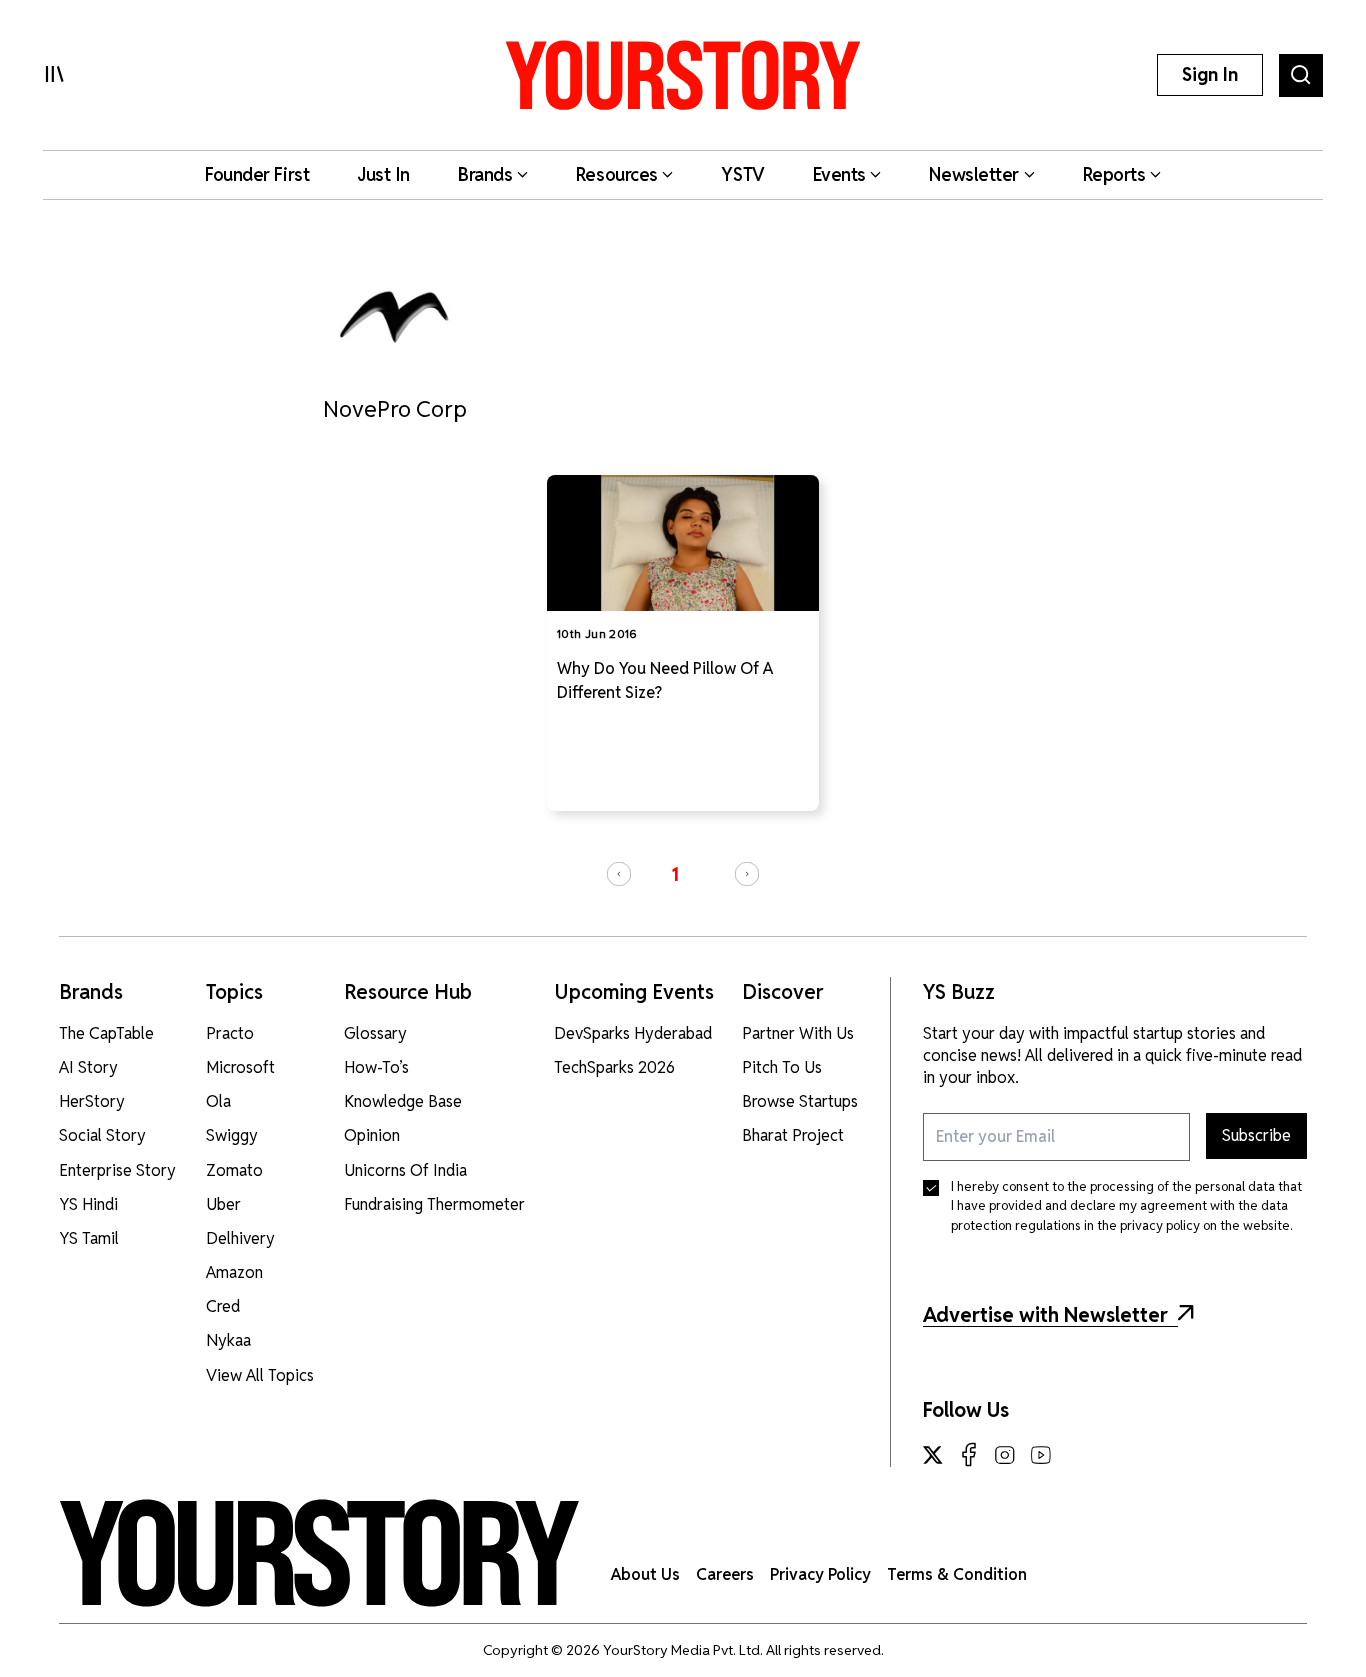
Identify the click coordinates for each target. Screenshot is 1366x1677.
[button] (619, 874)
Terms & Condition (957, 1574)
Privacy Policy (820, 1574)
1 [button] (675, 874)
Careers (725, 1574)
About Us (645, 1574)
